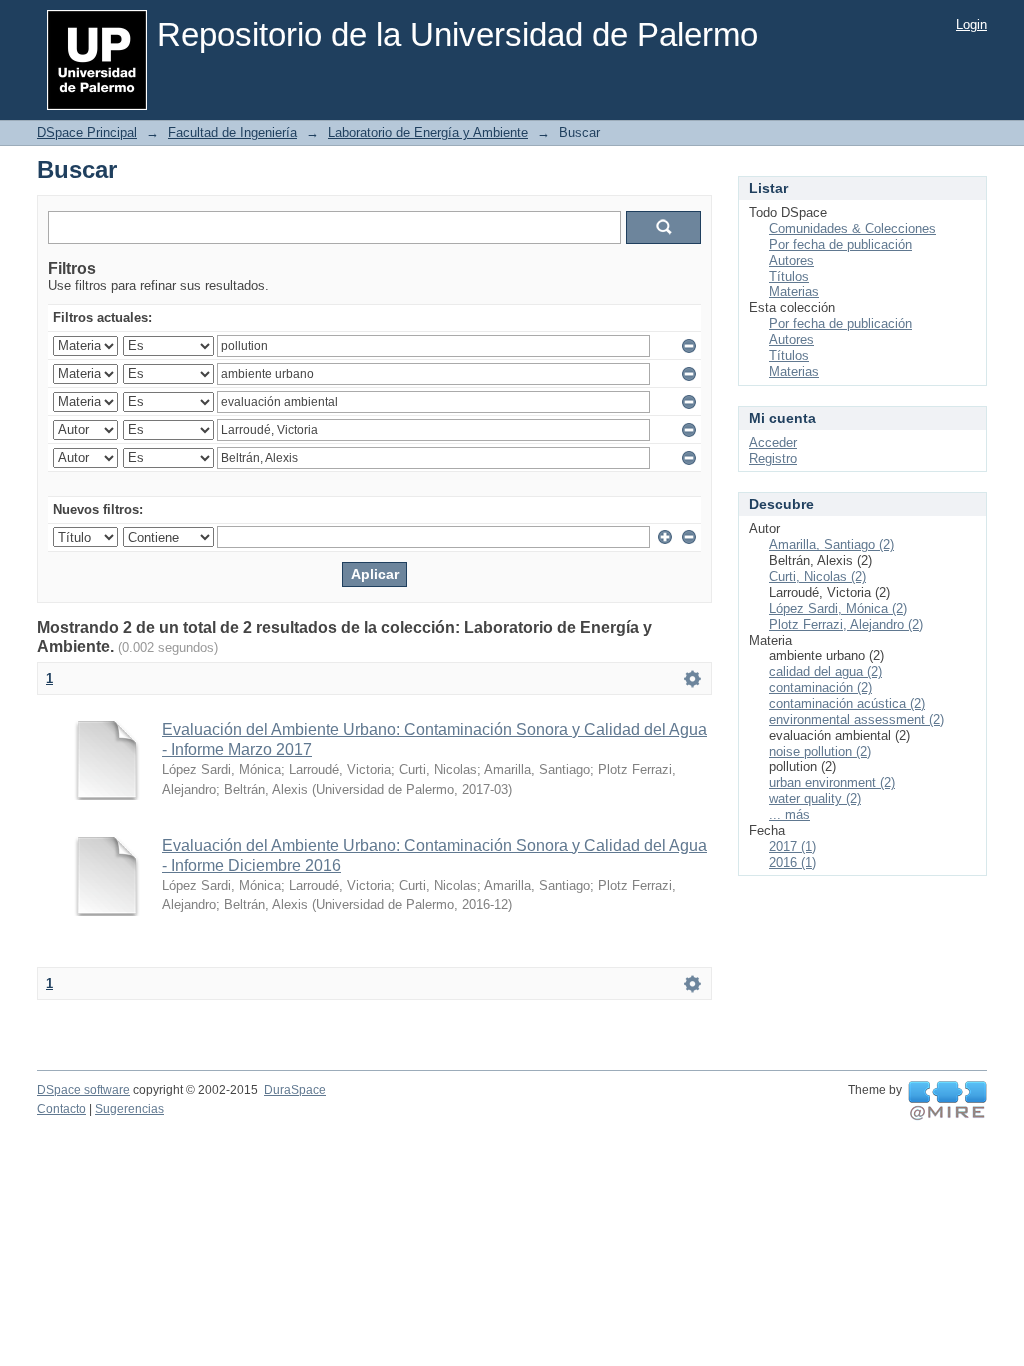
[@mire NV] (947, 1101)
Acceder (773, 442)
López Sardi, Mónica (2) (838, 608)
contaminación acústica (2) (847, 703)
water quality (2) (815, 798)
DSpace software (83, 1090)
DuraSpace (295, 1090)
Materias (794, 291)
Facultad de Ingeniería (232, 132)
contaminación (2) (820, 687)
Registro (773, 458)
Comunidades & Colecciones (852, 228)
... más (789, 814)
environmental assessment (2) (856, 719)
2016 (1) (792, 862)
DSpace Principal (87, 132)
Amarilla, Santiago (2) (831, 544)
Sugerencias (129, 1109)
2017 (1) (792, 846)
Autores (791, 260)
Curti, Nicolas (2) (817, 576)
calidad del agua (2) (825, 671)
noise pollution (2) (820, 751)
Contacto (61, 1109)
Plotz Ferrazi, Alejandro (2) (846, 624)
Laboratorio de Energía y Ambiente (428, 132)
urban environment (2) (832, 782)
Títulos (789, 276)
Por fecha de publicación (840, 244)
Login (971, 24)
